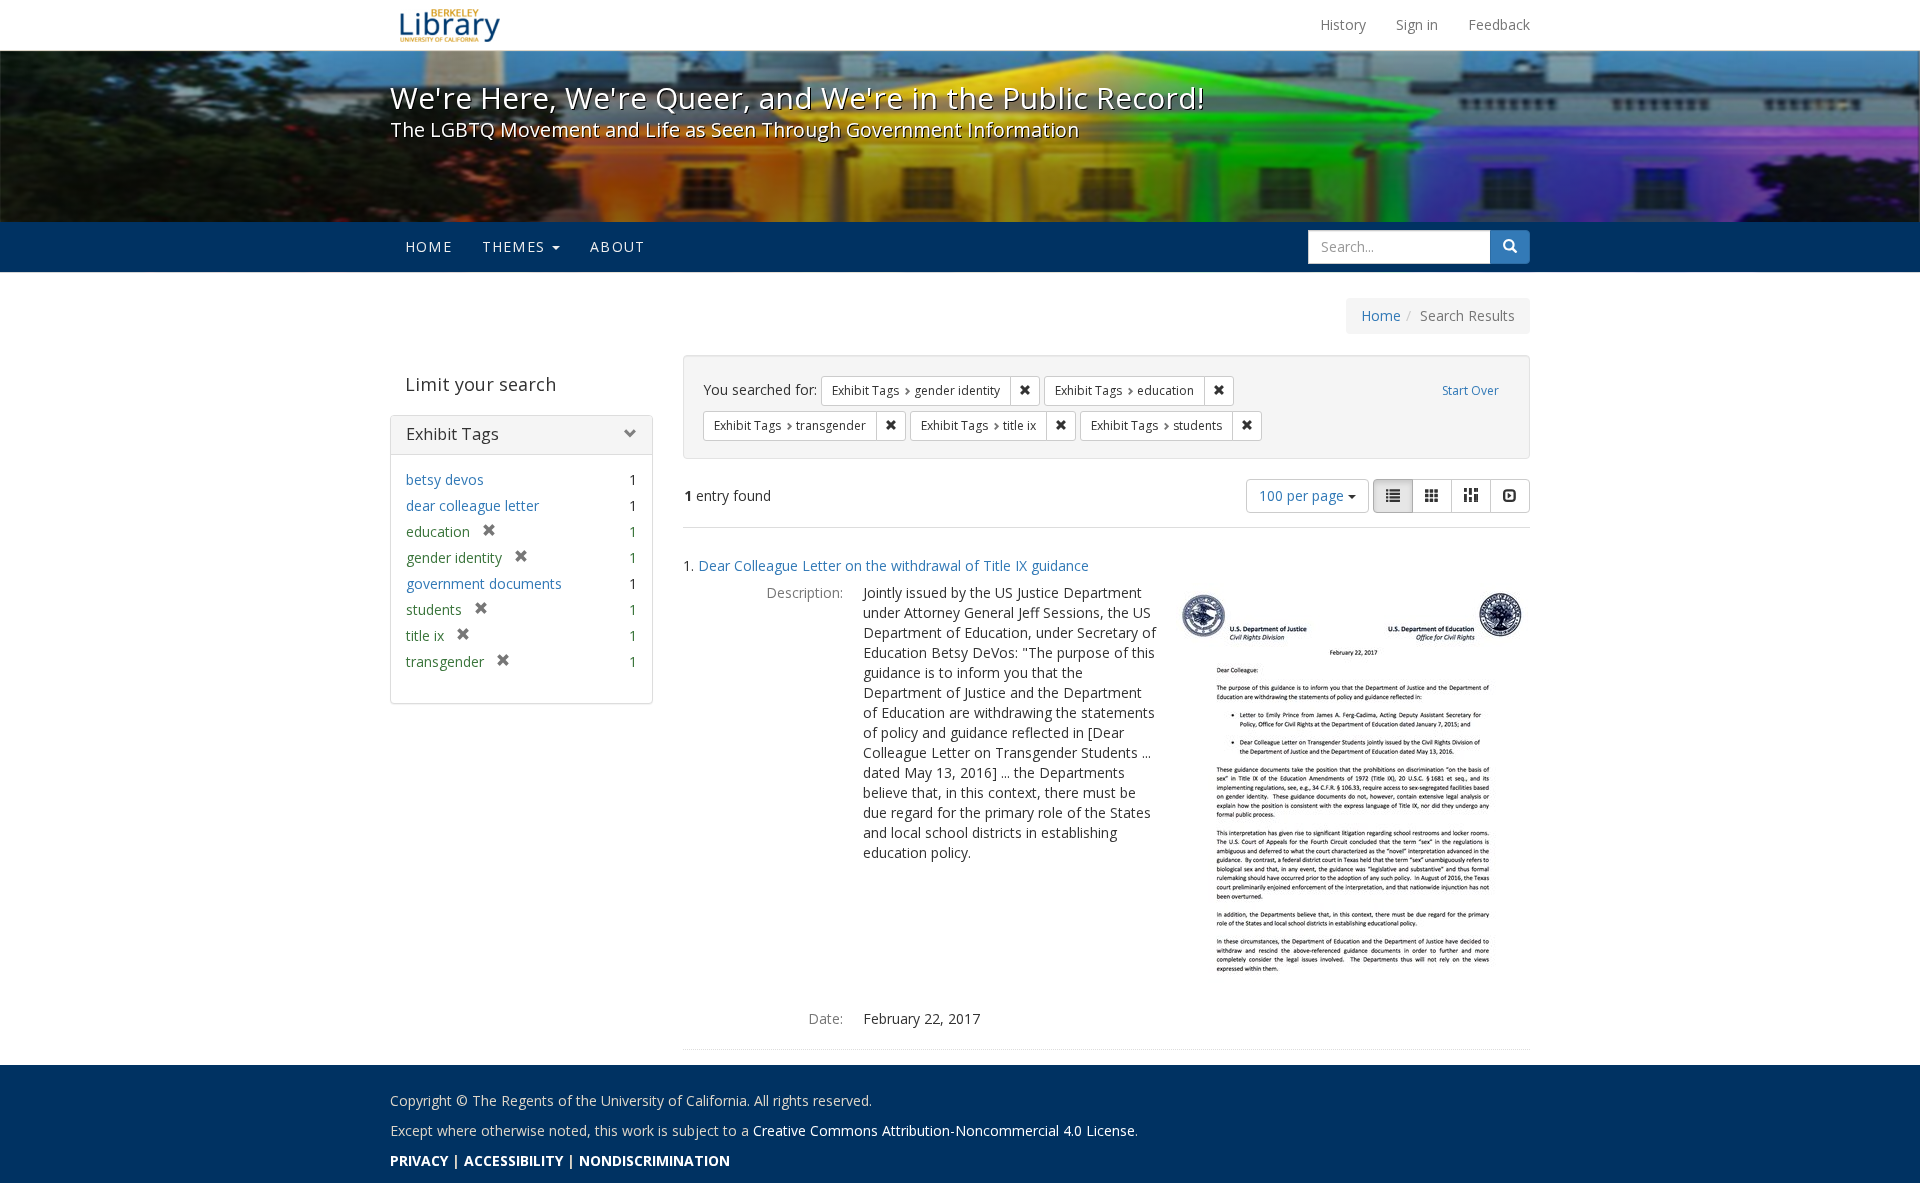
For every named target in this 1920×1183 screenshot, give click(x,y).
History (1343, 24)
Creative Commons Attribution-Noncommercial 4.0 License (944, 1130)
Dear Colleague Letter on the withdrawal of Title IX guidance (893, 565)
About (617, 246)
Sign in (1417, 24)
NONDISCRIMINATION (654, 1160)
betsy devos (445, 479)
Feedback (1499, 24)
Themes (516, 246)
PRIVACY (419, 1160)
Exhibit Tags (452, 434)
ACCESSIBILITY (513, 1160)
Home (428, 246)
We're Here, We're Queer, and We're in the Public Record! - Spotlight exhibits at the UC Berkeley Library (450, 25)
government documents (484, 583)
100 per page (1303, 495)
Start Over (1470, 390)
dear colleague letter (472, 505)
